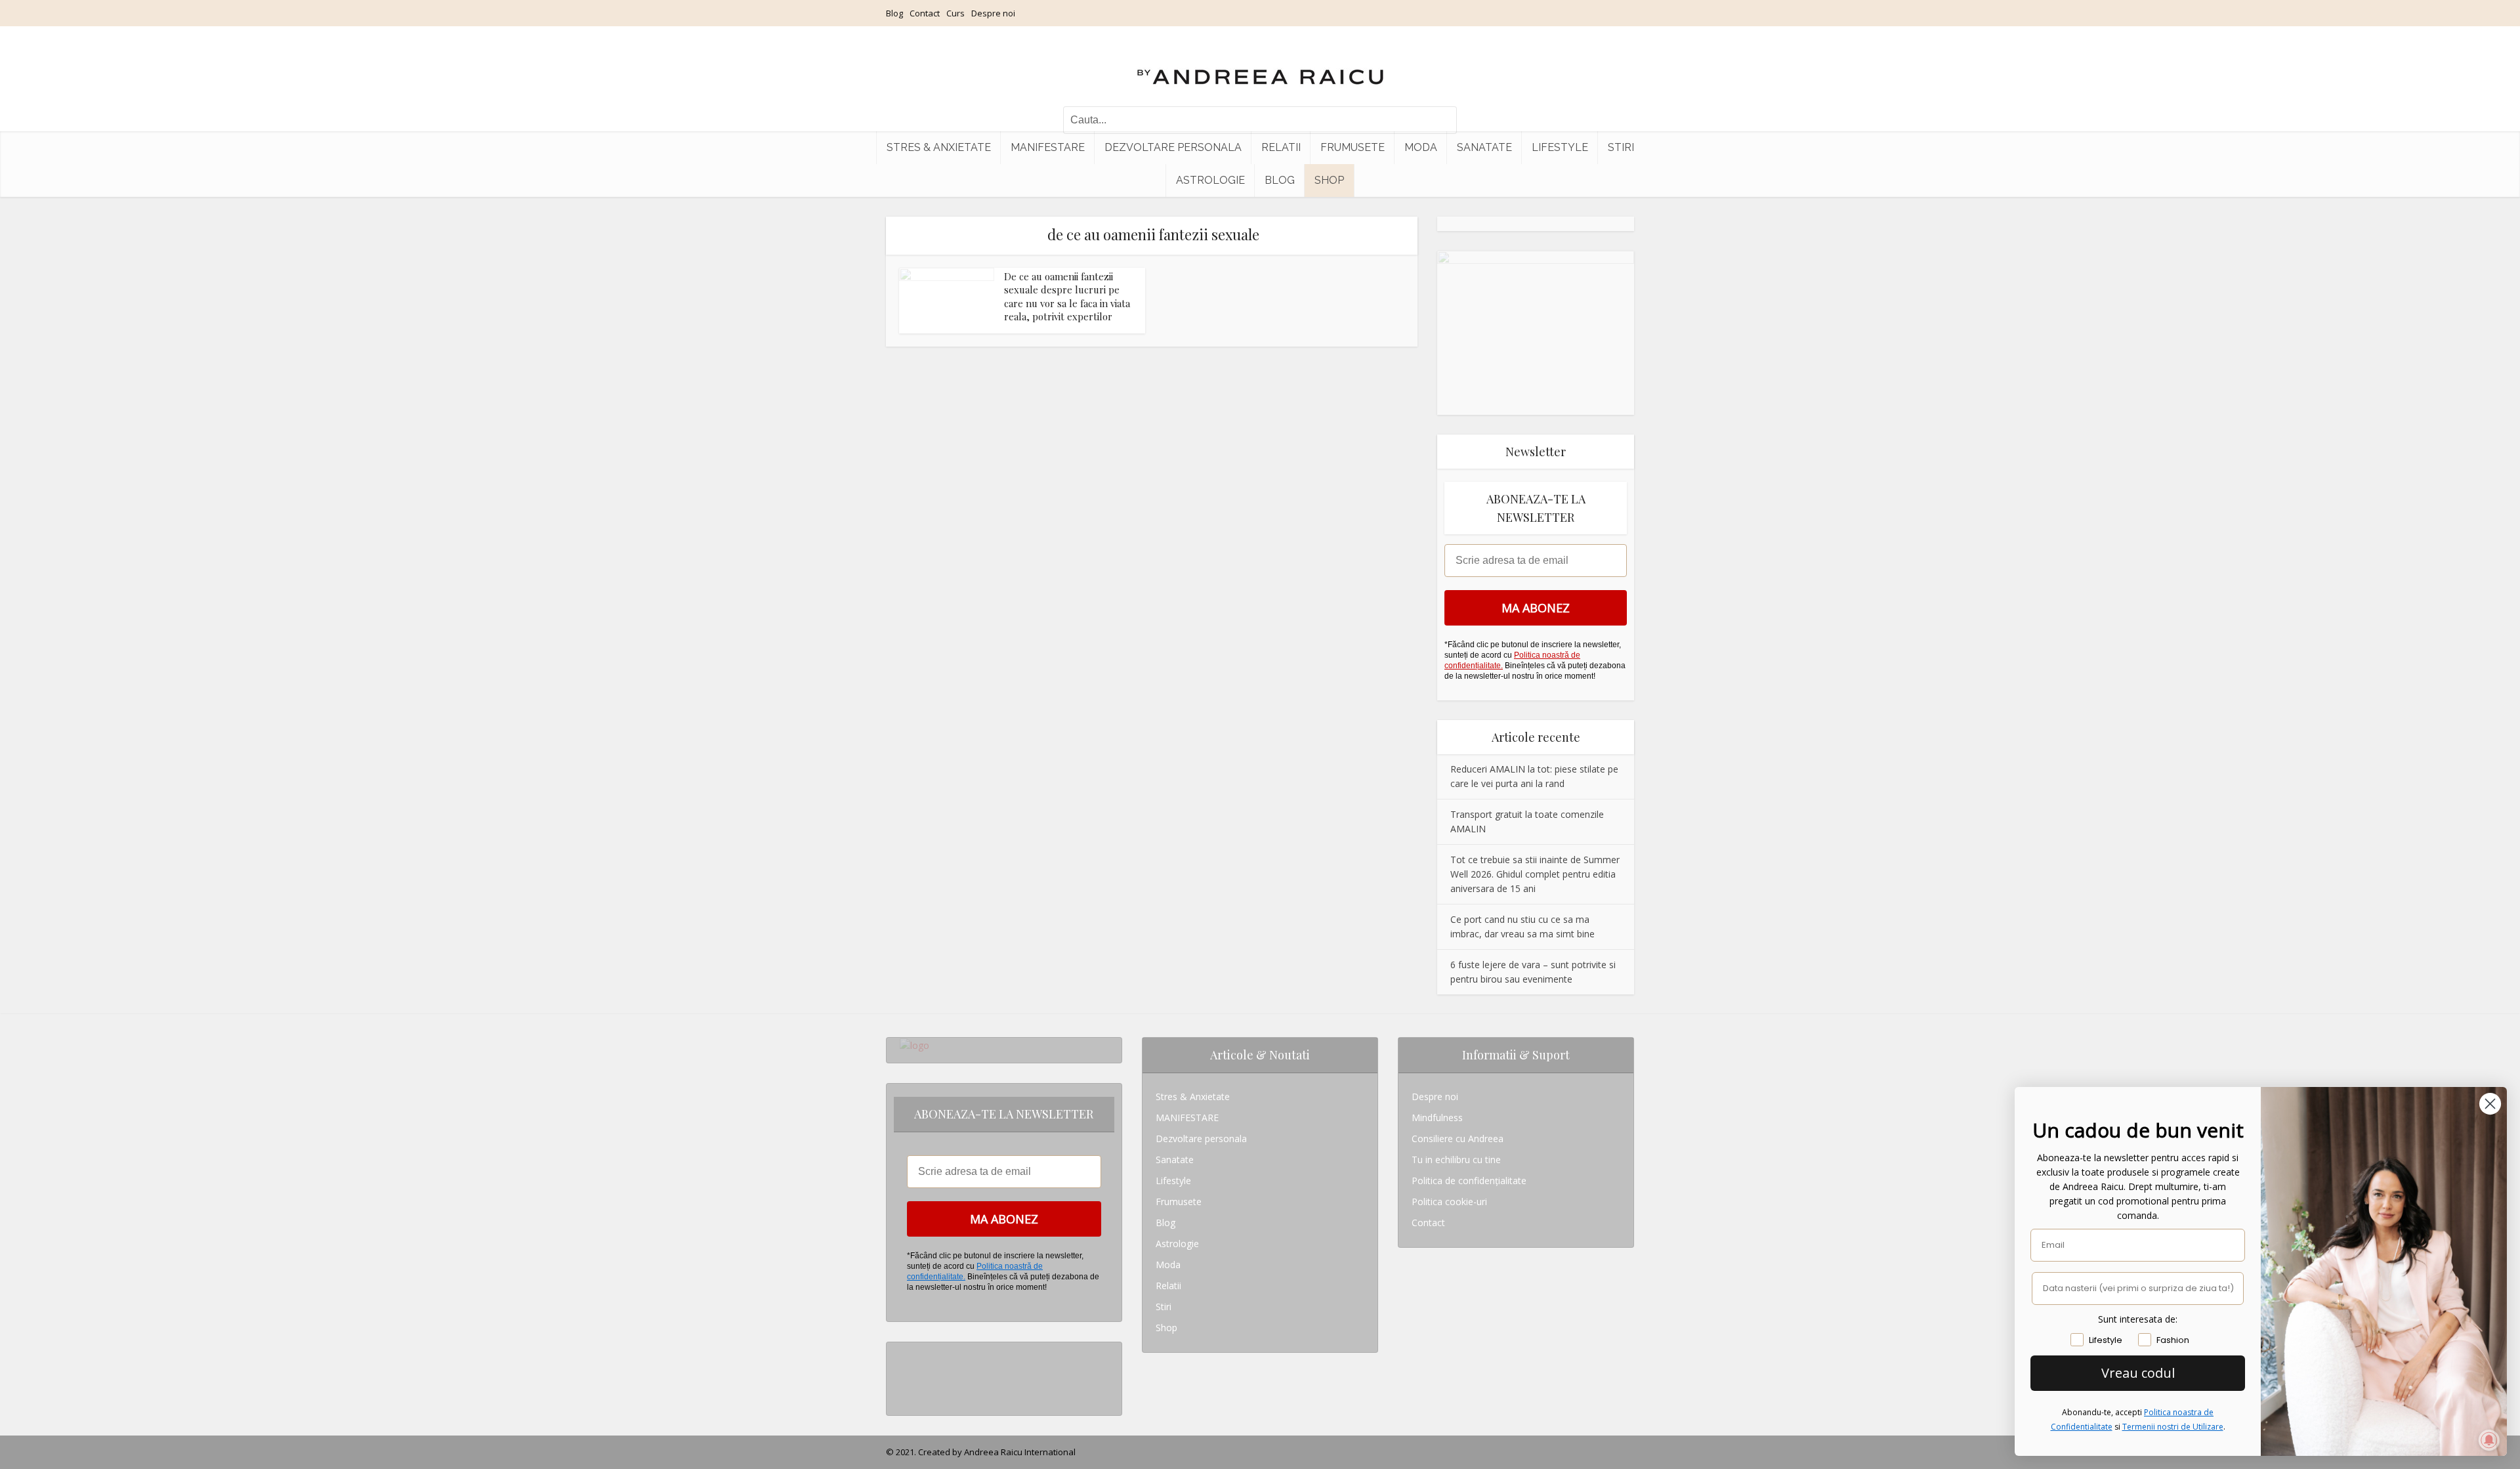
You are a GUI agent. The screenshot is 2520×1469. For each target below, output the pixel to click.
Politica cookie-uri (1449, 1202)
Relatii (1281, 147)
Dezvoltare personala (1173, 147)
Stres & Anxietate (939, 147)
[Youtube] (903, 1394)
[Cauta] (1440, 120)
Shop (1329, 180)
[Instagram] (903, 1352)
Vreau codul (2138, 1373)
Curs (955, 13)
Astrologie (1210, 180)
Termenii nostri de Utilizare (2173, 1427)
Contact (925, 13)
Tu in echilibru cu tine (1456, 1160)
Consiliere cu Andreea (1458, 1139)
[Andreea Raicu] (1260, 66)
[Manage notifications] (2489, 1440)
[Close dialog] (2490, 1104)
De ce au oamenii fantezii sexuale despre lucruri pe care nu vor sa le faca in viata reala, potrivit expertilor (1067, 296)
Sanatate (1484, 147)
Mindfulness (1437, 1118)
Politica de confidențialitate (1469, 1181)
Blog (894, 13)
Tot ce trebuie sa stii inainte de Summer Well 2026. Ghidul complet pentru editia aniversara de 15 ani (1535, 874)
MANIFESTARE (1048, 147)
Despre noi (993, 13)
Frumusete (1353, 147)
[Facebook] (903, 1373)
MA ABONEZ (1536, 608)
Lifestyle (1560, 147)
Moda (1421, 147)
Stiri (1621, 147)
